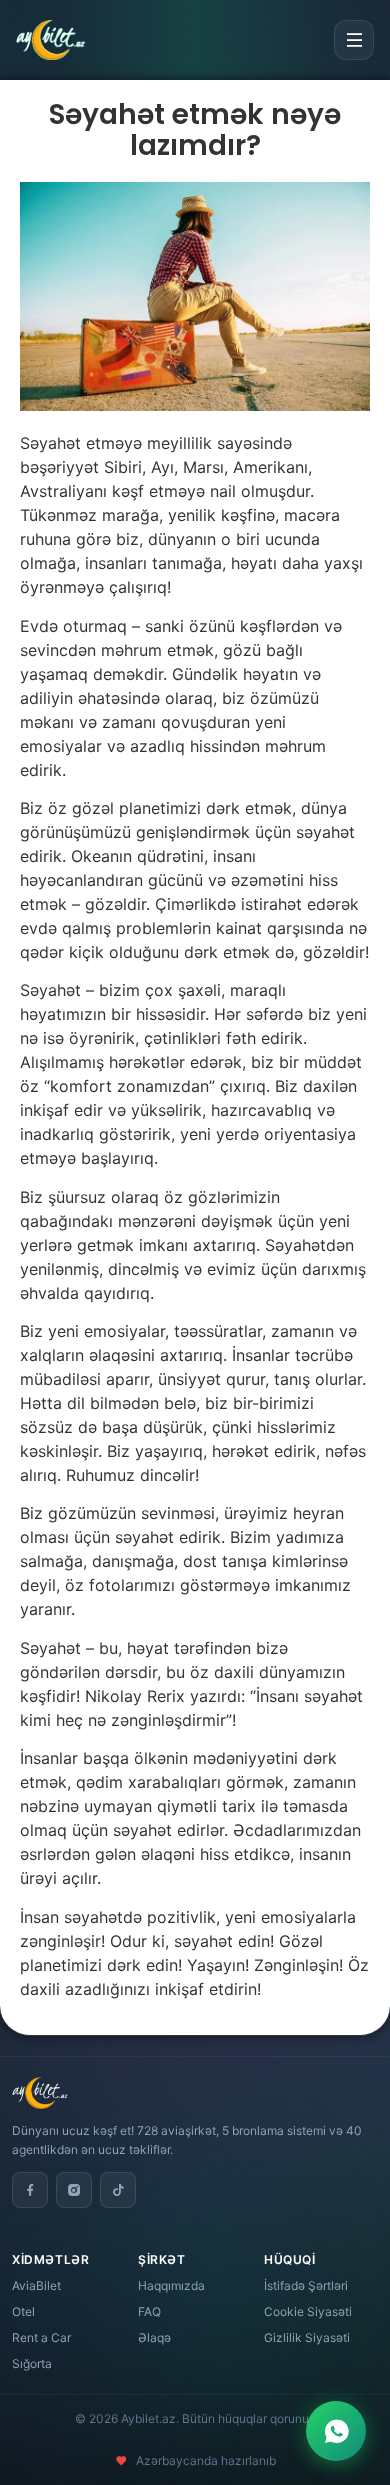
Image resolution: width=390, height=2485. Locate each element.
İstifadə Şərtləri (306, 2285)
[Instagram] (74, 2190)
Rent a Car (41, 2337)
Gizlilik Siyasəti (307, 2337)
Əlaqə (154, 2337)
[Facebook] (30, 2190)
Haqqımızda (171, 2285)
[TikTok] (118, 2190)
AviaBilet (36, 2285)
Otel (23, 2311)
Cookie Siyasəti (308, 2311)
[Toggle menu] (354, 40)
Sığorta (32, 2363)
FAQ (149, 2311)
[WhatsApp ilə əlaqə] (336, 2431)
